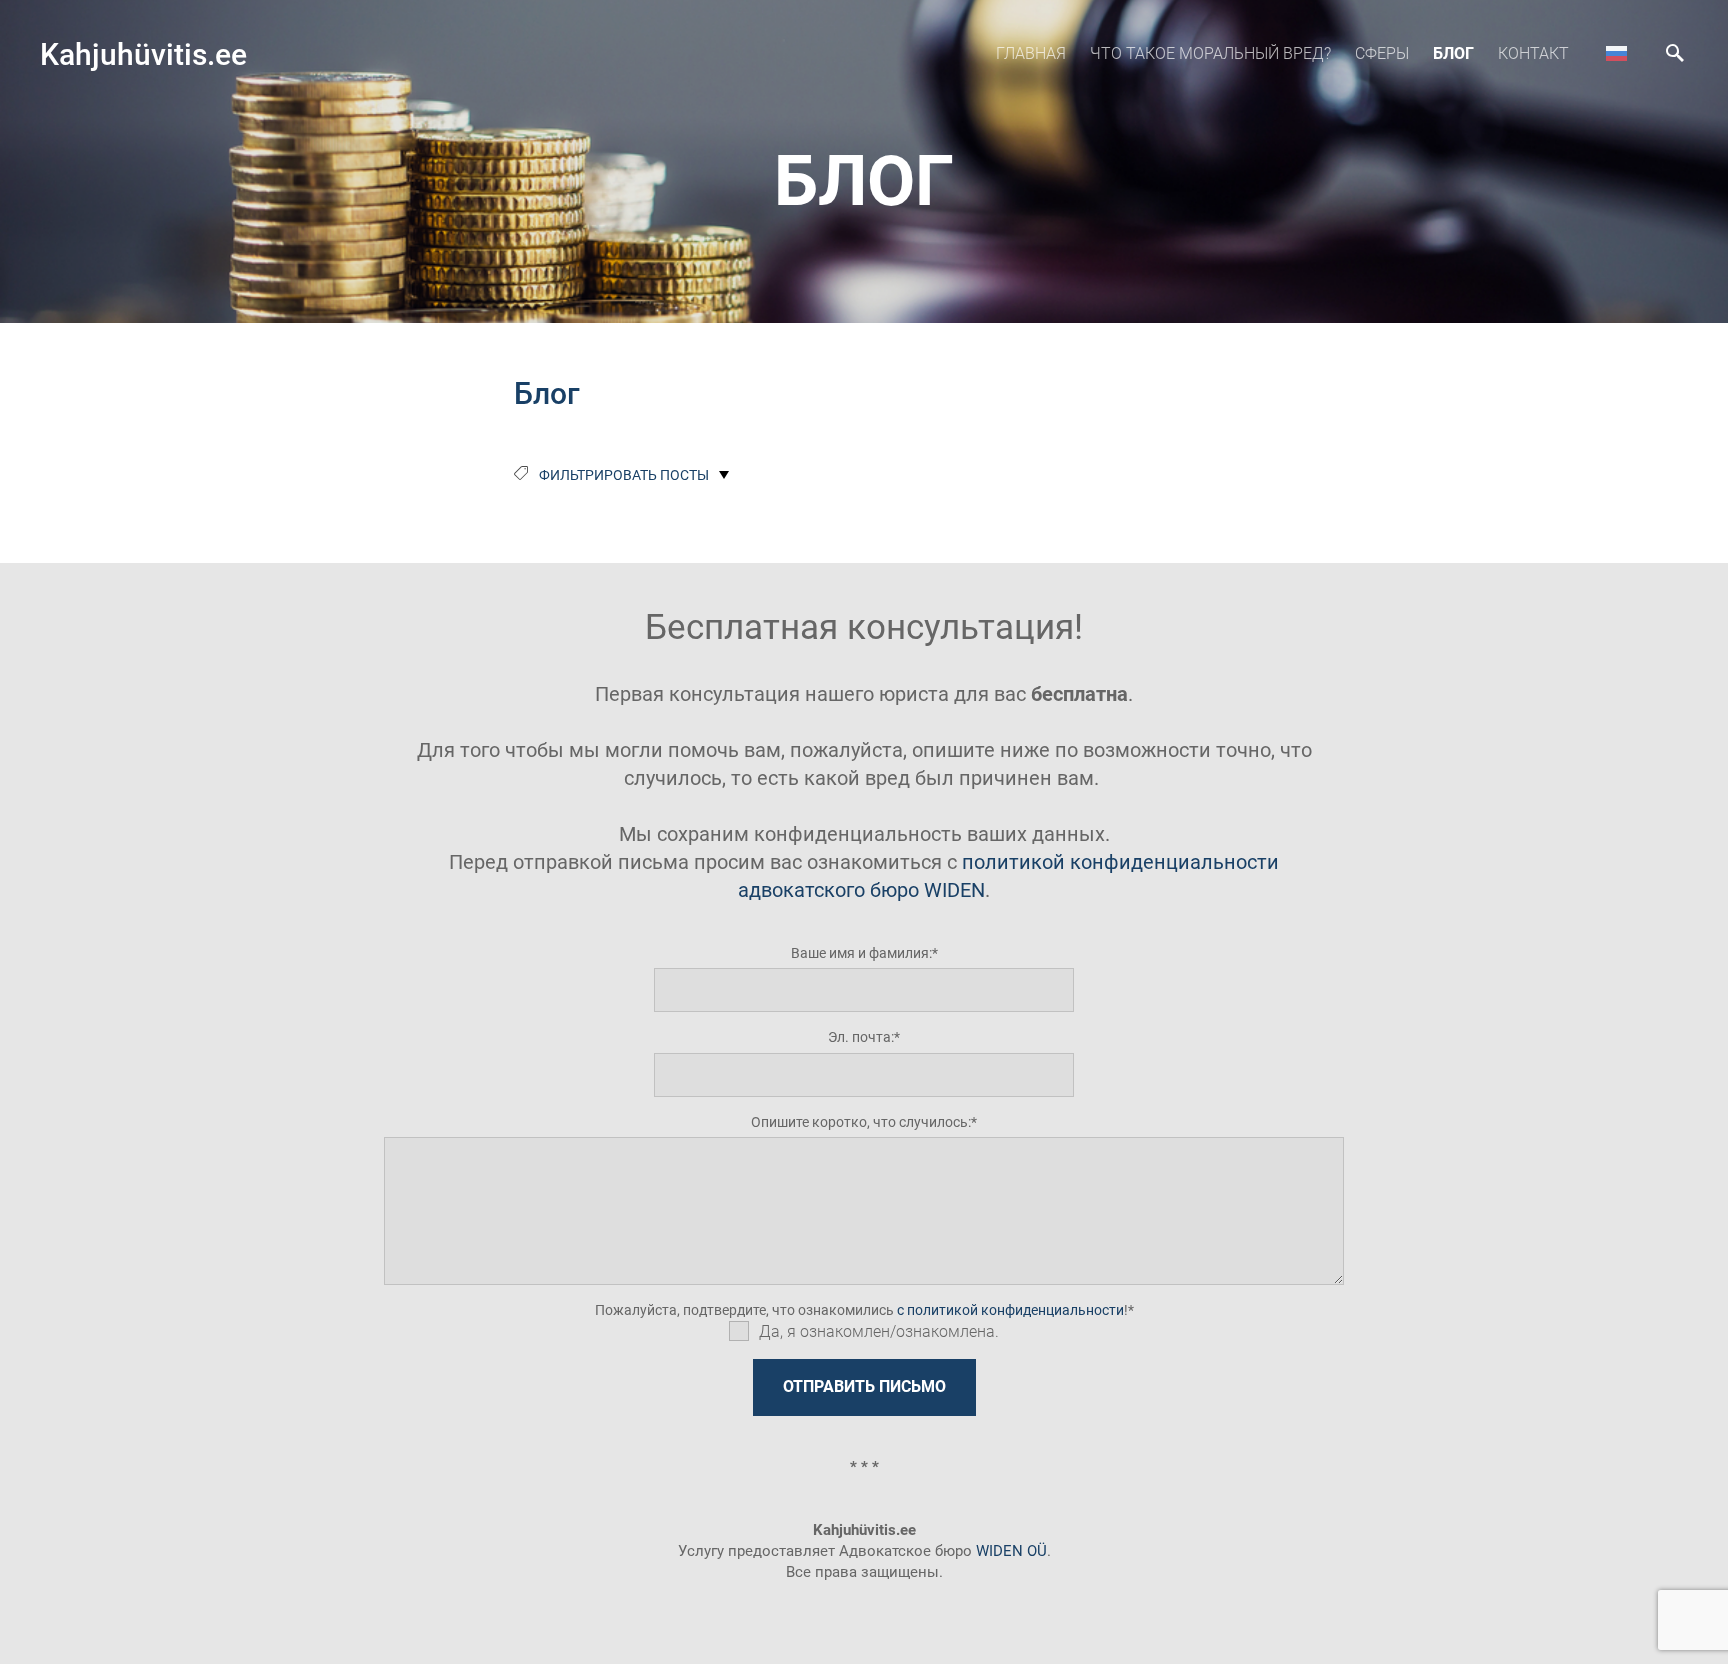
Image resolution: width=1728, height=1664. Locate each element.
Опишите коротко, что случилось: (861, 1122)
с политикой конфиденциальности (1010, 1310)
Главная (1031, 53)
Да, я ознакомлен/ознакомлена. (879, 1331)
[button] (1616, 53)
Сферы (1382, 53)
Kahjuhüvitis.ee (143, 54)
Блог (1453, 53)
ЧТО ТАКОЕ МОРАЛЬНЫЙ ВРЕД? (1210, 53)
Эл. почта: (861, 1037)
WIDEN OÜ (1011, 1551)
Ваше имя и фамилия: (861, 953)
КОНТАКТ (1533, 53)
